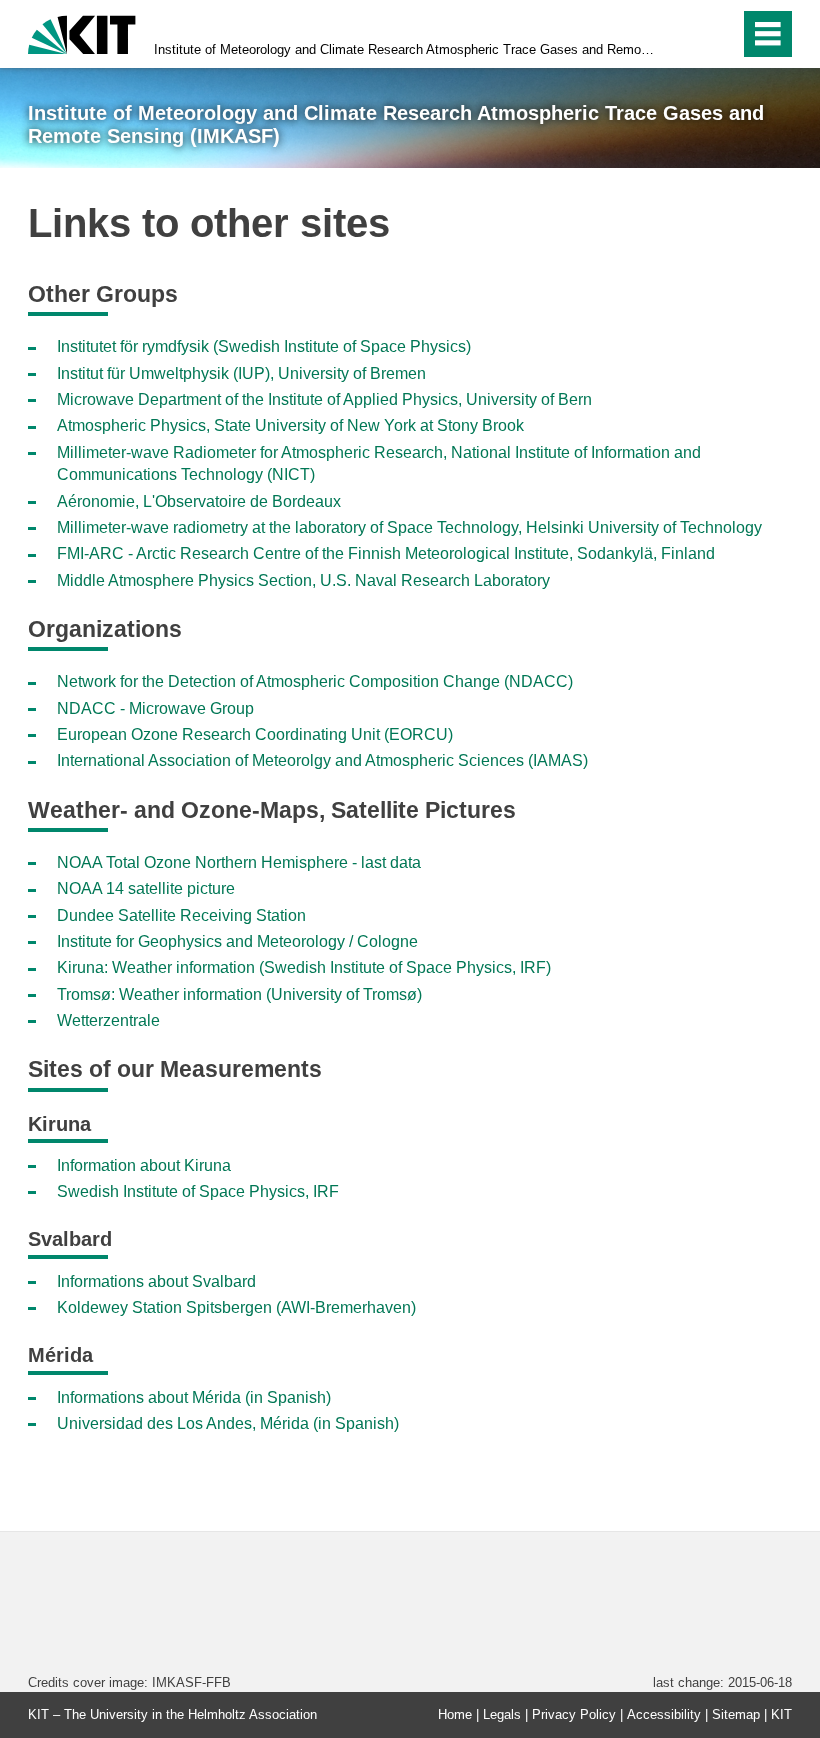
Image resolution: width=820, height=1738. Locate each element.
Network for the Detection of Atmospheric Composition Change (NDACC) (315, 681)
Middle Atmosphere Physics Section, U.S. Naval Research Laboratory (303, 580)
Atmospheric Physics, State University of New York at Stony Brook (290, 425)
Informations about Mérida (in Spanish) (194, 1397)
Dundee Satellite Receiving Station (181, 915)
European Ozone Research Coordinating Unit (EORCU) (255, 734)
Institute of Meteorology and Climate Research (404, 49)
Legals (502, 1714)
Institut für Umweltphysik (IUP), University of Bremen (241, 373)
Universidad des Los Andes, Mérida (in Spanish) (228, 1423)
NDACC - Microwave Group (155, 708)
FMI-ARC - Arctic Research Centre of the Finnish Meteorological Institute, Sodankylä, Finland (386, 553)
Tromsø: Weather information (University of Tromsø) (239, 994)
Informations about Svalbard (156, 1281)
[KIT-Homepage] (82, 32)
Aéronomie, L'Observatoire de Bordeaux (199, 501)
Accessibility (664, 1714)
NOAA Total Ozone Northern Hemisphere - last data (239, 862)
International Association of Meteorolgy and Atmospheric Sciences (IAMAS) (322, 760)
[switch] (681, 34)
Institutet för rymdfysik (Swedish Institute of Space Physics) (264, 346)
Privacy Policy (574, 1714)
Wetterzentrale (108, 1020)
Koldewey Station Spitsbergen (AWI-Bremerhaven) (236, 1307)
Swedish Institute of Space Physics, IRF (198, 1191)
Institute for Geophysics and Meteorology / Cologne (237, 941)
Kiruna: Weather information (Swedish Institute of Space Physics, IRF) (304, 967)
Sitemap (736, 1714)
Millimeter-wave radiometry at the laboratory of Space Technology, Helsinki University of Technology (409, 527)
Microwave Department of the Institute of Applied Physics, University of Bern (324, 399)
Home (455, 1714)
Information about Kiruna (144, 1165)
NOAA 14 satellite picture (146, 888)
